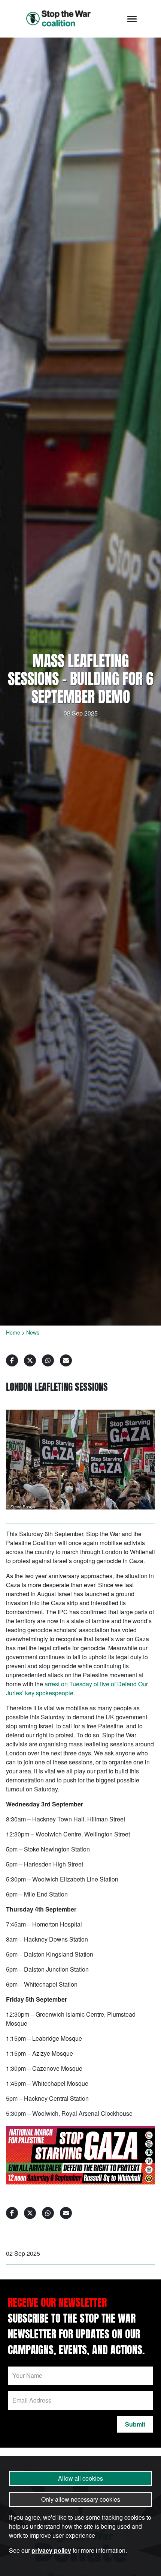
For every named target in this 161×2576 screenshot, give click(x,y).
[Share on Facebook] (12, 1360)
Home (13, 1332)
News (33, 1332)
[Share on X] (30, 1360)
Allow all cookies (80, 2478)
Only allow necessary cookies (81, 2499)
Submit (135, 2424)
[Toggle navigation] (132, 19)
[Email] (66, 1360)
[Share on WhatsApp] (48, 1360)
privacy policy (51, 2550)
